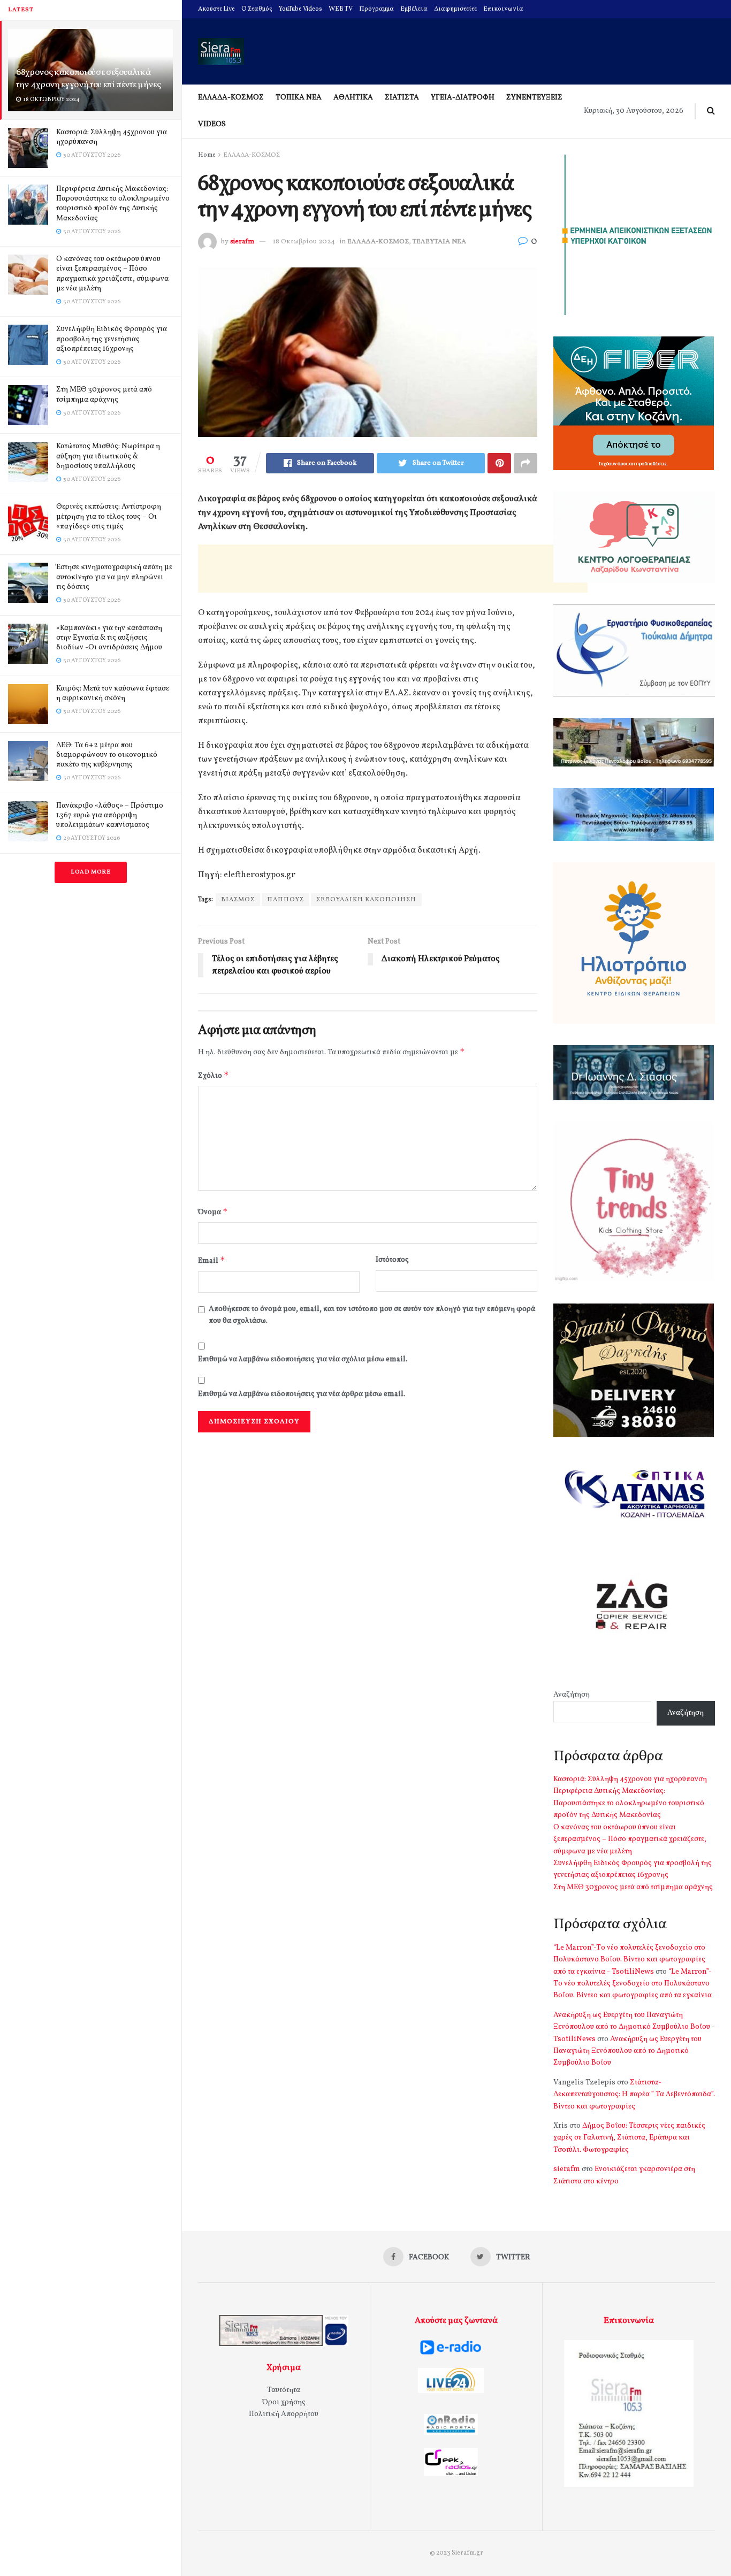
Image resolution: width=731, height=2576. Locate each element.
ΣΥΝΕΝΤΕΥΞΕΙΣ (534, 98)
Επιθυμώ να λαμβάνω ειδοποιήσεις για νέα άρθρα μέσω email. (302, 1394)
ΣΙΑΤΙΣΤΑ (402, 98)
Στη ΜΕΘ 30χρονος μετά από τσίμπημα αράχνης (104, 394)
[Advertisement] (393, 569)
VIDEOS (212, 124)
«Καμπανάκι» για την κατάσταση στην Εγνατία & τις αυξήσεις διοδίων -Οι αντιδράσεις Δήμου (109, 638)
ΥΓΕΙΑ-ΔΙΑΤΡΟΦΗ (463, 98)
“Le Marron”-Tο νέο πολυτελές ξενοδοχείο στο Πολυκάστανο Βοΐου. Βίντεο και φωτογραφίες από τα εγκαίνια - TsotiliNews (629, 1960)
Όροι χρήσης (284, 2402)
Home (207, 155)
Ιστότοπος (392, 1260)
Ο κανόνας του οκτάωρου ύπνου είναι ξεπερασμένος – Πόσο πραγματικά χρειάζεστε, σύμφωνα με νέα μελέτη (112, 274)
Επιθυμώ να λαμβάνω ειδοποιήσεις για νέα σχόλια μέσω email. (303, 1359)
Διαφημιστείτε (455, 9)
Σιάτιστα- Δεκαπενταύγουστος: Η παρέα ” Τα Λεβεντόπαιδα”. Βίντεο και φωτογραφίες (634, 2095)
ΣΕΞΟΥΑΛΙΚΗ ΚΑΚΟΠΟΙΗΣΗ (366, 900)
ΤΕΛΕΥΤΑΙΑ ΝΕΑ (439, 242)
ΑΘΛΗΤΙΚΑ (353, 98)
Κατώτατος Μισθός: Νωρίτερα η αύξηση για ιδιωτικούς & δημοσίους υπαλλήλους (108, 456)
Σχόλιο (214, 1075)
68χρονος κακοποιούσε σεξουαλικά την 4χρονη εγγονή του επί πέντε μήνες (88, 79)
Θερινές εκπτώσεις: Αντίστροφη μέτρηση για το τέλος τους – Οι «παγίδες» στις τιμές (109, 516)
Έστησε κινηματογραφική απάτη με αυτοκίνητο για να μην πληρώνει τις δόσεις (114, 577)
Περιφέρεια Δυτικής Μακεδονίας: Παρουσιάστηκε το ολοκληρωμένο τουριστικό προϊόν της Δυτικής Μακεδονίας (113, 204)
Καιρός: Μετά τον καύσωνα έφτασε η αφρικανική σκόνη (113, 693)
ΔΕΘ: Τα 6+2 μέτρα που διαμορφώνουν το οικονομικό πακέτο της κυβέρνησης (107, 755)
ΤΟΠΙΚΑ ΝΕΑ (299, 98)
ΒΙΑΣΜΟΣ (238, 900)
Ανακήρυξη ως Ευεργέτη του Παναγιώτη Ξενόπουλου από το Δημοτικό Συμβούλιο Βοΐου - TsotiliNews (634, 2027)
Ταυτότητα (284, 2390)
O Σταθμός (257, 9)
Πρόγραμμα (376, 9)
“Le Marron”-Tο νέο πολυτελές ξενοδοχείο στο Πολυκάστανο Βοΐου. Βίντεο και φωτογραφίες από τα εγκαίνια (633, 1984)
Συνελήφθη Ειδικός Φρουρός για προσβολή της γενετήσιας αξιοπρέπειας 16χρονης (112, 339)
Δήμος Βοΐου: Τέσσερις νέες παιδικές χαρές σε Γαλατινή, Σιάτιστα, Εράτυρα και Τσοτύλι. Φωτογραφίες (629, 2138)
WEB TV (341, 9)
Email (212, 1260)
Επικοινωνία (503, 9)
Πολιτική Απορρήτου (284, 2414)
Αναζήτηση (572, 1695)
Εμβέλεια (414, 9)
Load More (91, 872)
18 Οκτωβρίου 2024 (304, 242)
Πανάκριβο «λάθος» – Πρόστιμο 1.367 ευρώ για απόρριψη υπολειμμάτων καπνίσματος (110, 815)
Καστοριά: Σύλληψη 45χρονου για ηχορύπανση (112, 137)
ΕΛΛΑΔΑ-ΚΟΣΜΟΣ (231, 98)
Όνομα (213, 1212)
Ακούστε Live (216, 9)
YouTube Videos (300, 9)
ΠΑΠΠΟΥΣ (285, 900)
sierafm (242, 242)
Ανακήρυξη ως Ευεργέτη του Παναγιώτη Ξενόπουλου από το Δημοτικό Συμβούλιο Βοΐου (627, 2051)
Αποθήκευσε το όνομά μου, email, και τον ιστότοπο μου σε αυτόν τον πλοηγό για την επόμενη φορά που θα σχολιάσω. (372, 1315)
